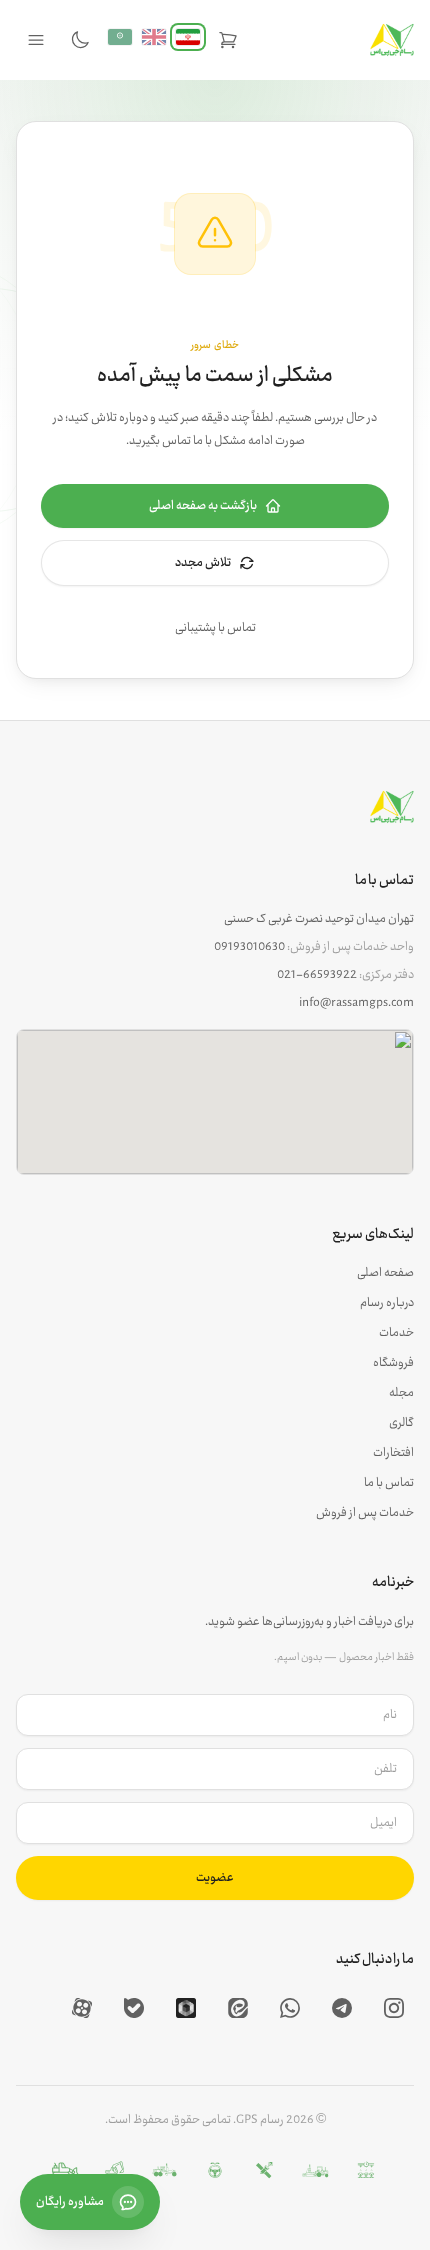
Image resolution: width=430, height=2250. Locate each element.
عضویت (215, 1878)
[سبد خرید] (228, 40)
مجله (401, 1393)
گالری (401, 1423)
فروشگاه (393, 1363)
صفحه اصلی (385, 1273)
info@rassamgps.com (356, 1003)
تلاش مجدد (203, 563)
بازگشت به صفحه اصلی (203, 506)
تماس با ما (389, 1483)
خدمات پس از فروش (365, 1513)
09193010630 (249, 947)
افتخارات (393, 1453)
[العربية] (120, 37)
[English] (154, 37)
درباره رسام (387, 1303)
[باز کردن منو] (36, 40)
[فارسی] (188, 37)
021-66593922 (317, 975)
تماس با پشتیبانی (215, 628)
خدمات (396, 1333)
